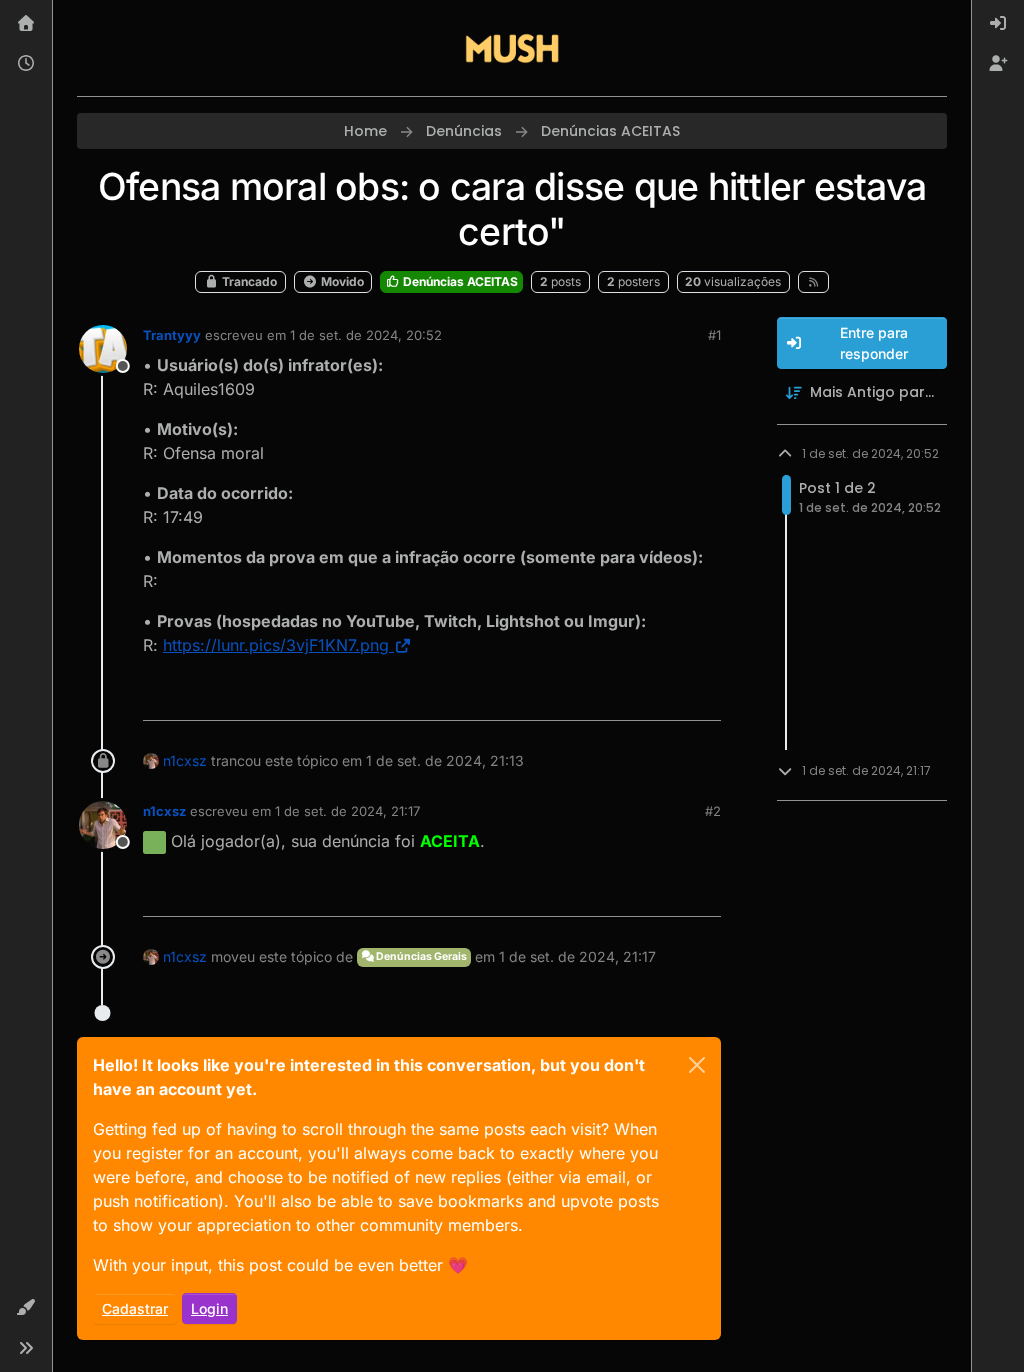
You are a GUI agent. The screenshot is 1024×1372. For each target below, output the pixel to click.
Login (209, 1308)
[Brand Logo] (512, 48)
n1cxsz (185, 760)
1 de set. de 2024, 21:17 (347, 811)
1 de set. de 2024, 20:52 (366, 335)
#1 (714, 335)
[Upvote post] (633, 696)
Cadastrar (135, 1308)
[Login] (998, 24)
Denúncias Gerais (420, 956)
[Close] (697, 1065)
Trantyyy (172, 335)
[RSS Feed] (813, 282)
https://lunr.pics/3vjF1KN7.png (276, 645)
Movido (341, 281)
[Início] (26, 24)
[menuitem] (998, 24)
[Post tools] (703, 696)
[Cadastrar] (998, 64)
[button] (26, 1308)
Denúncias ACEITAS (459, 281)
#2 (713, 811)
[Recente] (26, 64)
